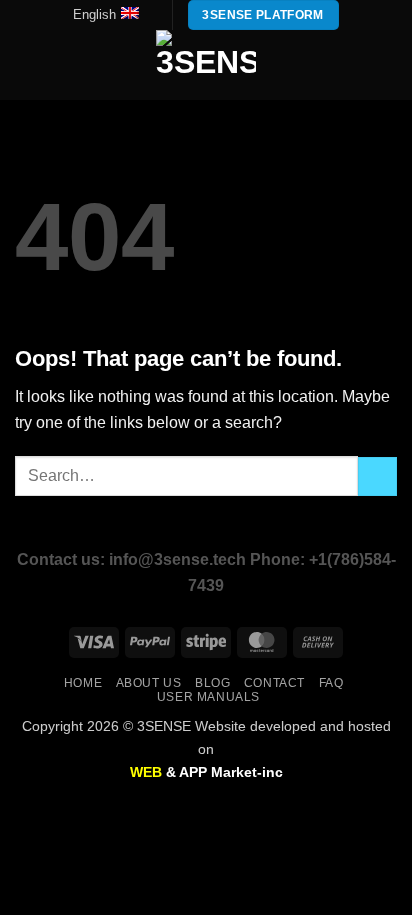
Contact (274, 683)
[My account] (353, 65)
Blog (212, 683)
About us (149, 683)
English (94, 14)
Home (83, 683)
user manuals (208, 697)
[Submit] (377, 476)
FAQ (331, 683)
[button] (27, 65)
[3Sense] (206, 65)
